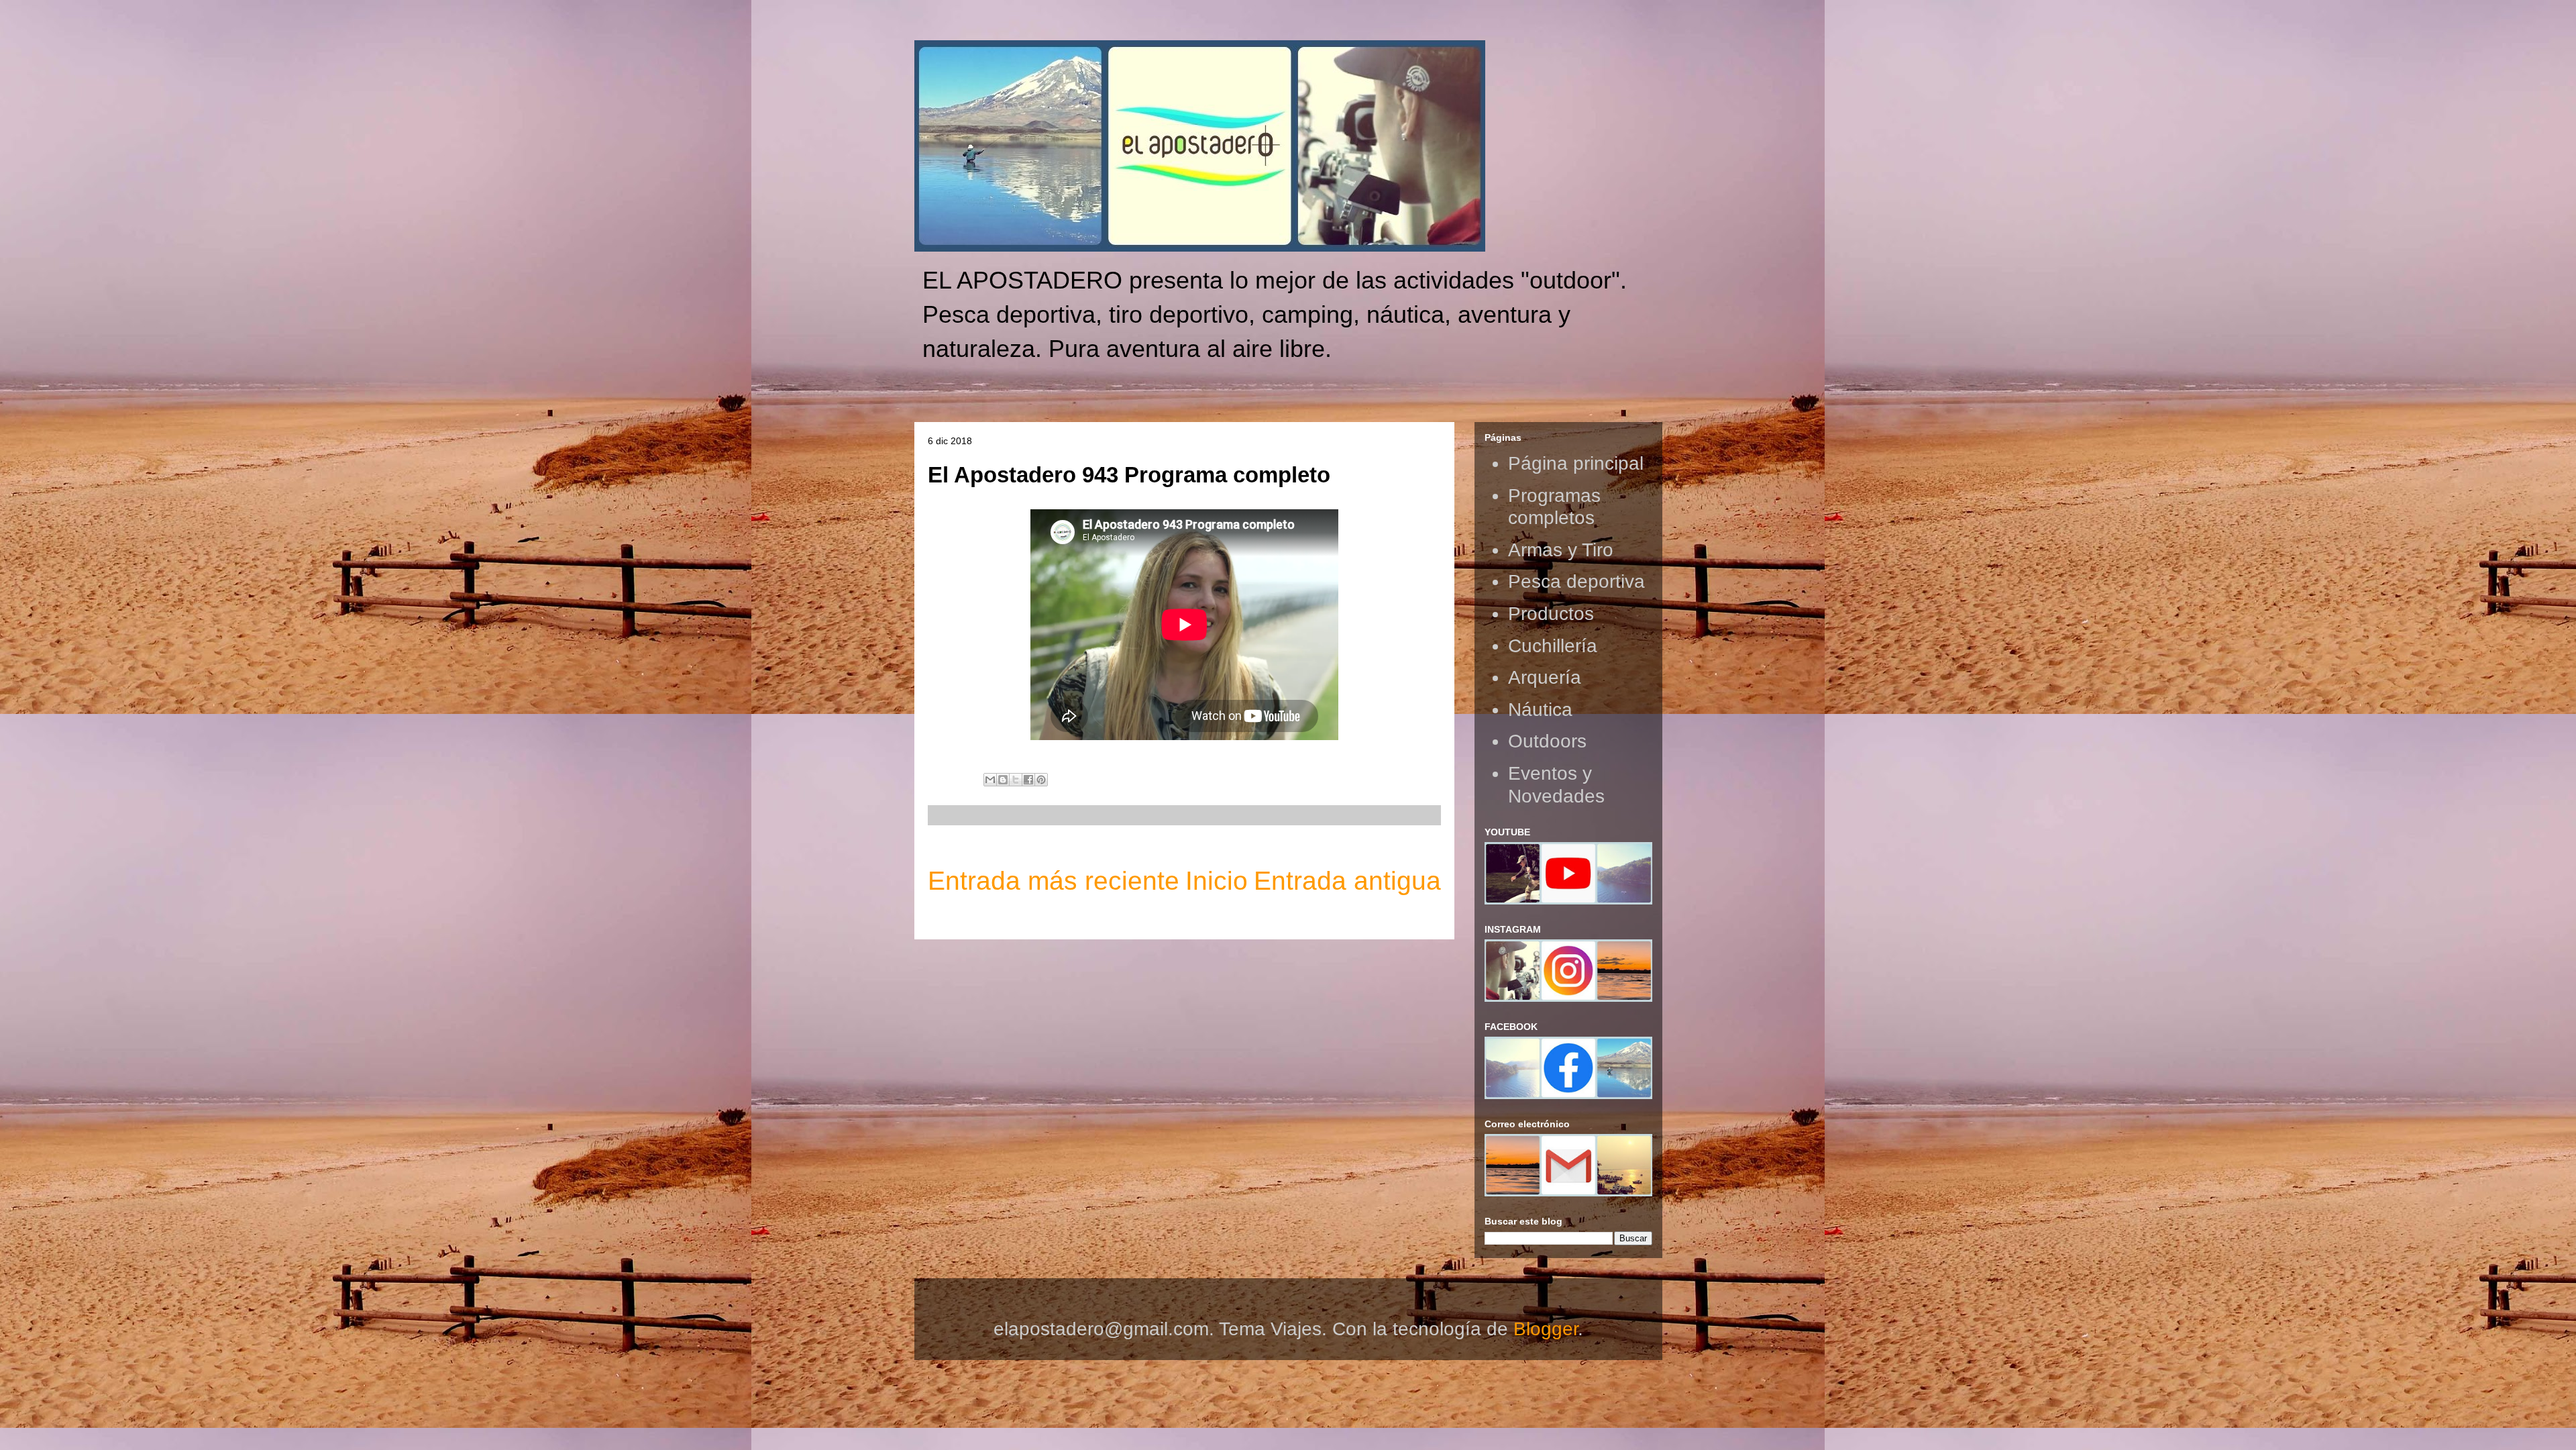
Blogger (1546, 1329)
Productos (1551, 614)
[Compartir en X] (1016, 780)
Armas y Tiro (1561, 550)
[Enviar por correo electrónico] (990, 780)
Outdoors (1547, 741)
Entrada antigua (1347, 881)
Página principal (1576, 463)
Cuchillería (1553, 646)
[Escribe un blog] (1003, 780)
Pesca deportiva (1576, 581)
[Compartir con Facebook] (1028, 780)
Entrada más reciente (1054, 881)
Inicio (1217, 881)
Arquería (1545, 677)
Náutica (1540, 710)
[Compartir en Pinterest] (1041, 780)
